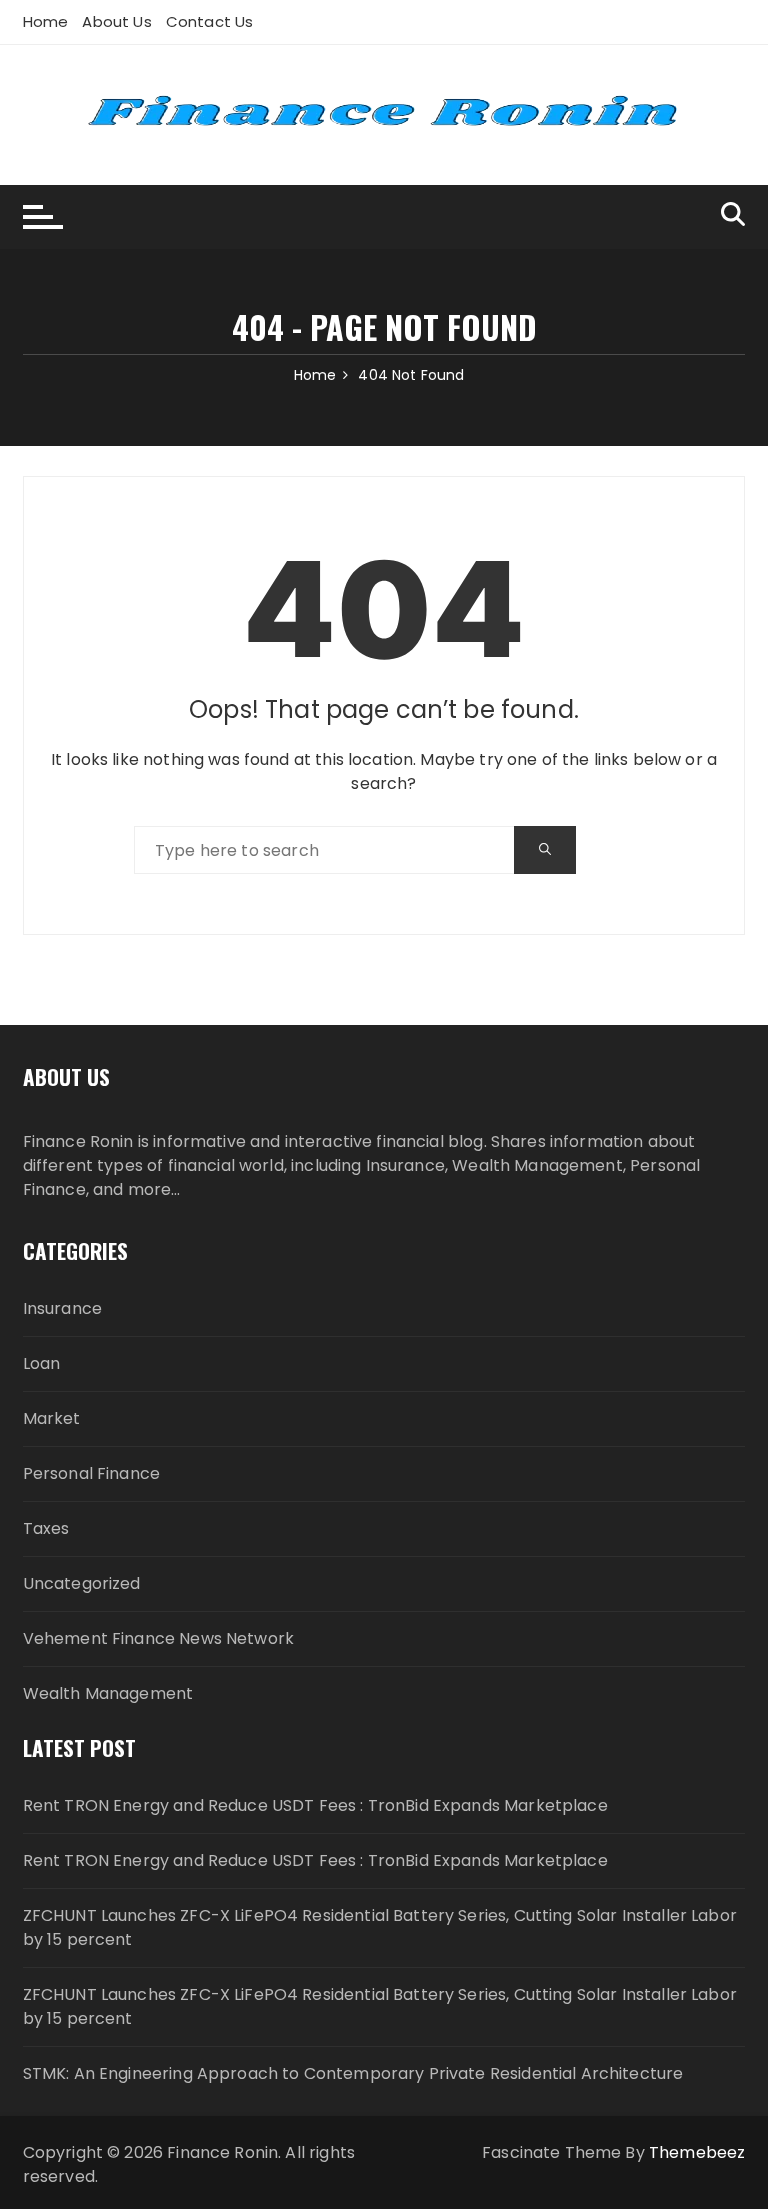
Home (46, 21)
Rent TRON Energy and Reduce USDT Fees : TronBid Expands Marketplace (315, 1805)
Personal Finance (91, 1473)
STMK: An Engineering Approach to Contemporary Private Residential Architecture (353, 2073)
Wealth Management (108, 1693)
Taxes (46, 1528)
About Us (116, 21)
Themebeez (697, 2152)
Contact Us (210, 21)
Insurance (62, 1308)
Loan (42, 1363)
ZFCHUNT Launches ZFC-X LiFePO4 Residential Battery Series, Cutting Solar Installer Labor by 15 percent (380, 1927)
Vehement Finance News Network (158, 1638)
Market (52, 1418)
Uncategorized (82, 1583)
